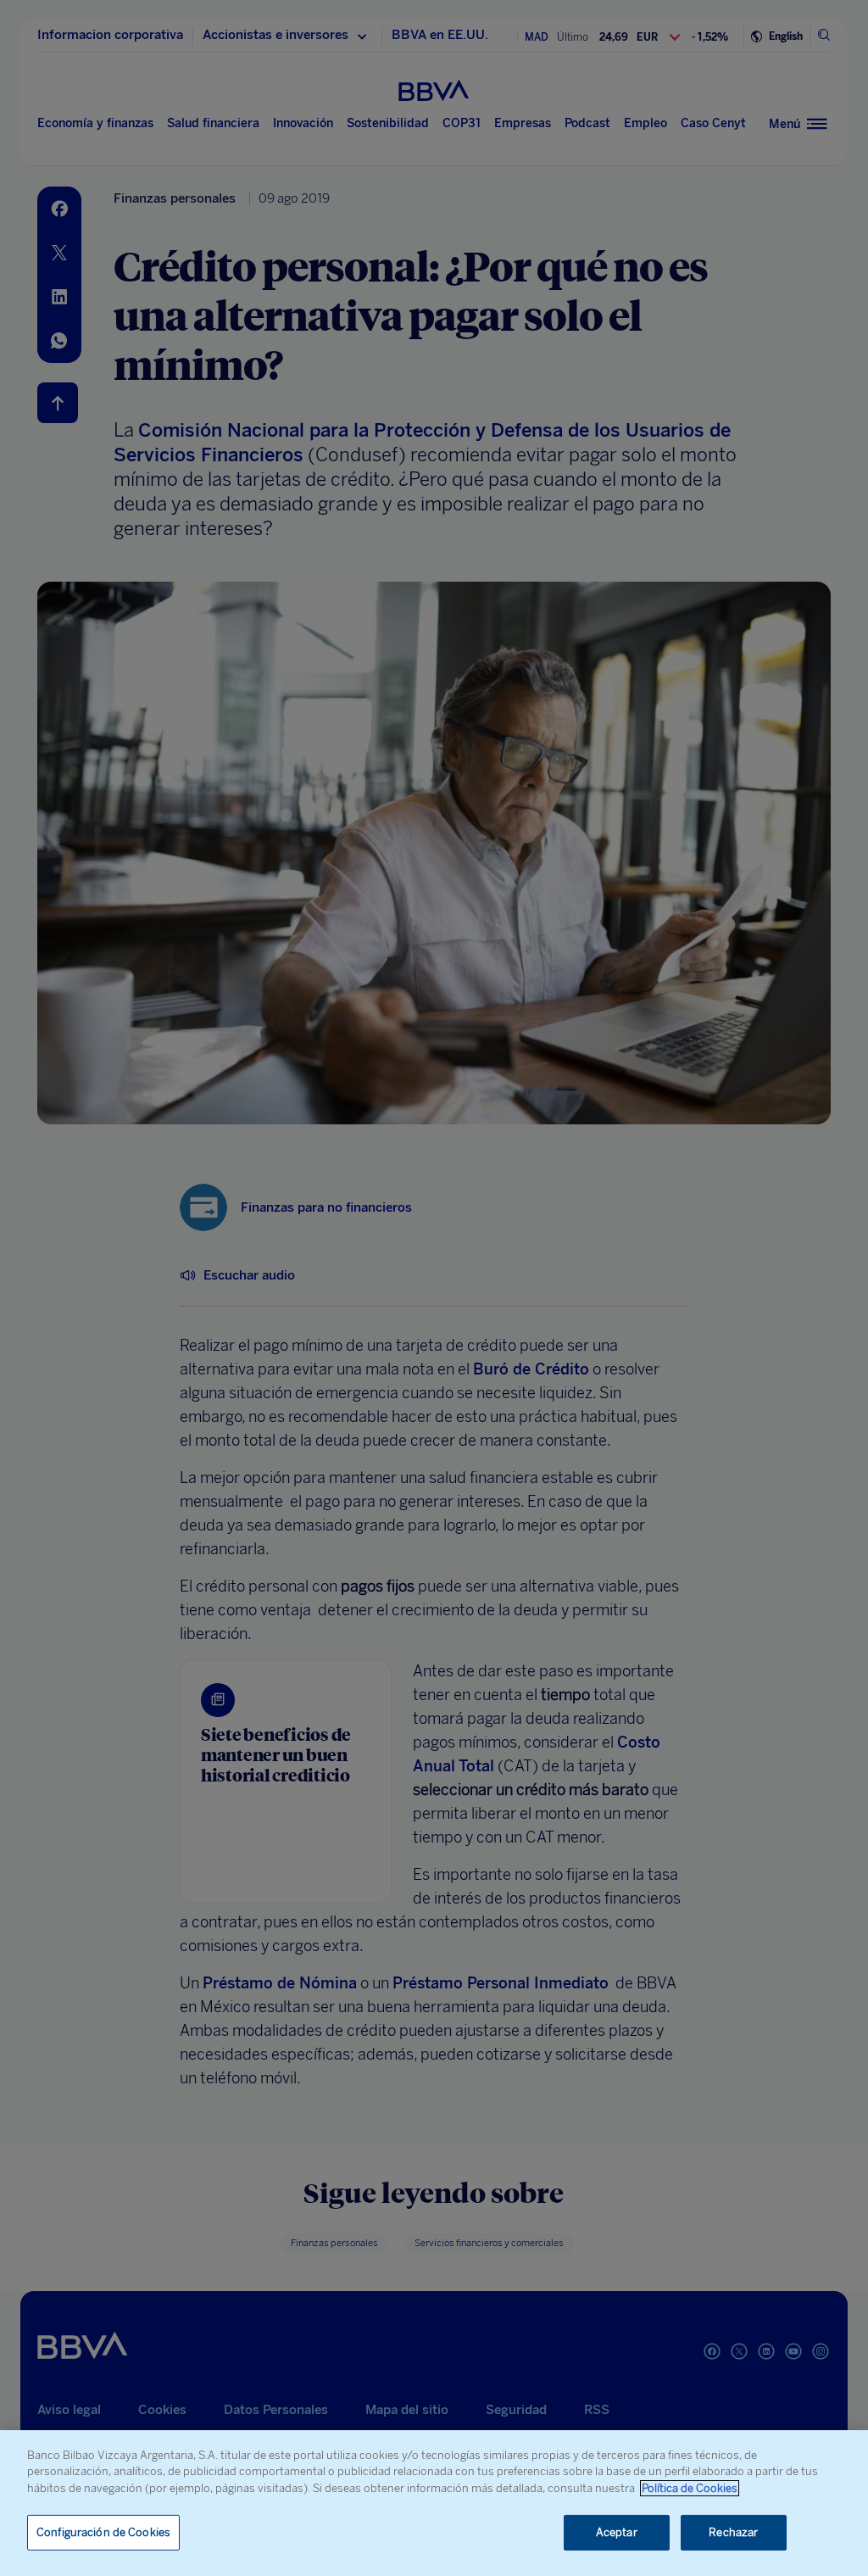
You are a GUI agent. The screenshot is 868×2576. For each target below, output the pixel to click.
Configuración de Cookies (103, 2532)
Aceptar (617, 2532)
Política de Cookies (690, 2488)
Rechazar (733, 2532)
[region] (434, 2503)
